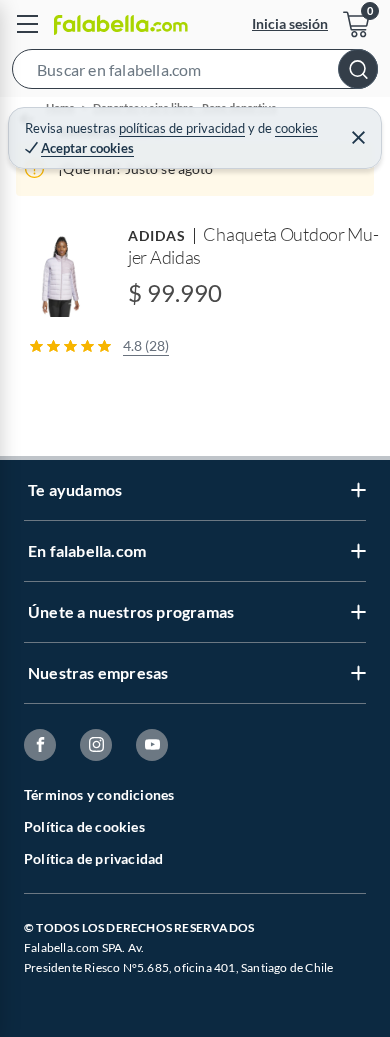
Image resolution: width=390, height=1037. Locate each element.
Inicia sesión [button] (290, 23)
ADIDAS (157, 235)
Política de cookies (84, 826)
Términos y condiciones (99, 794)
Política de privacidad (93, 858)
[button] (195, 73)
